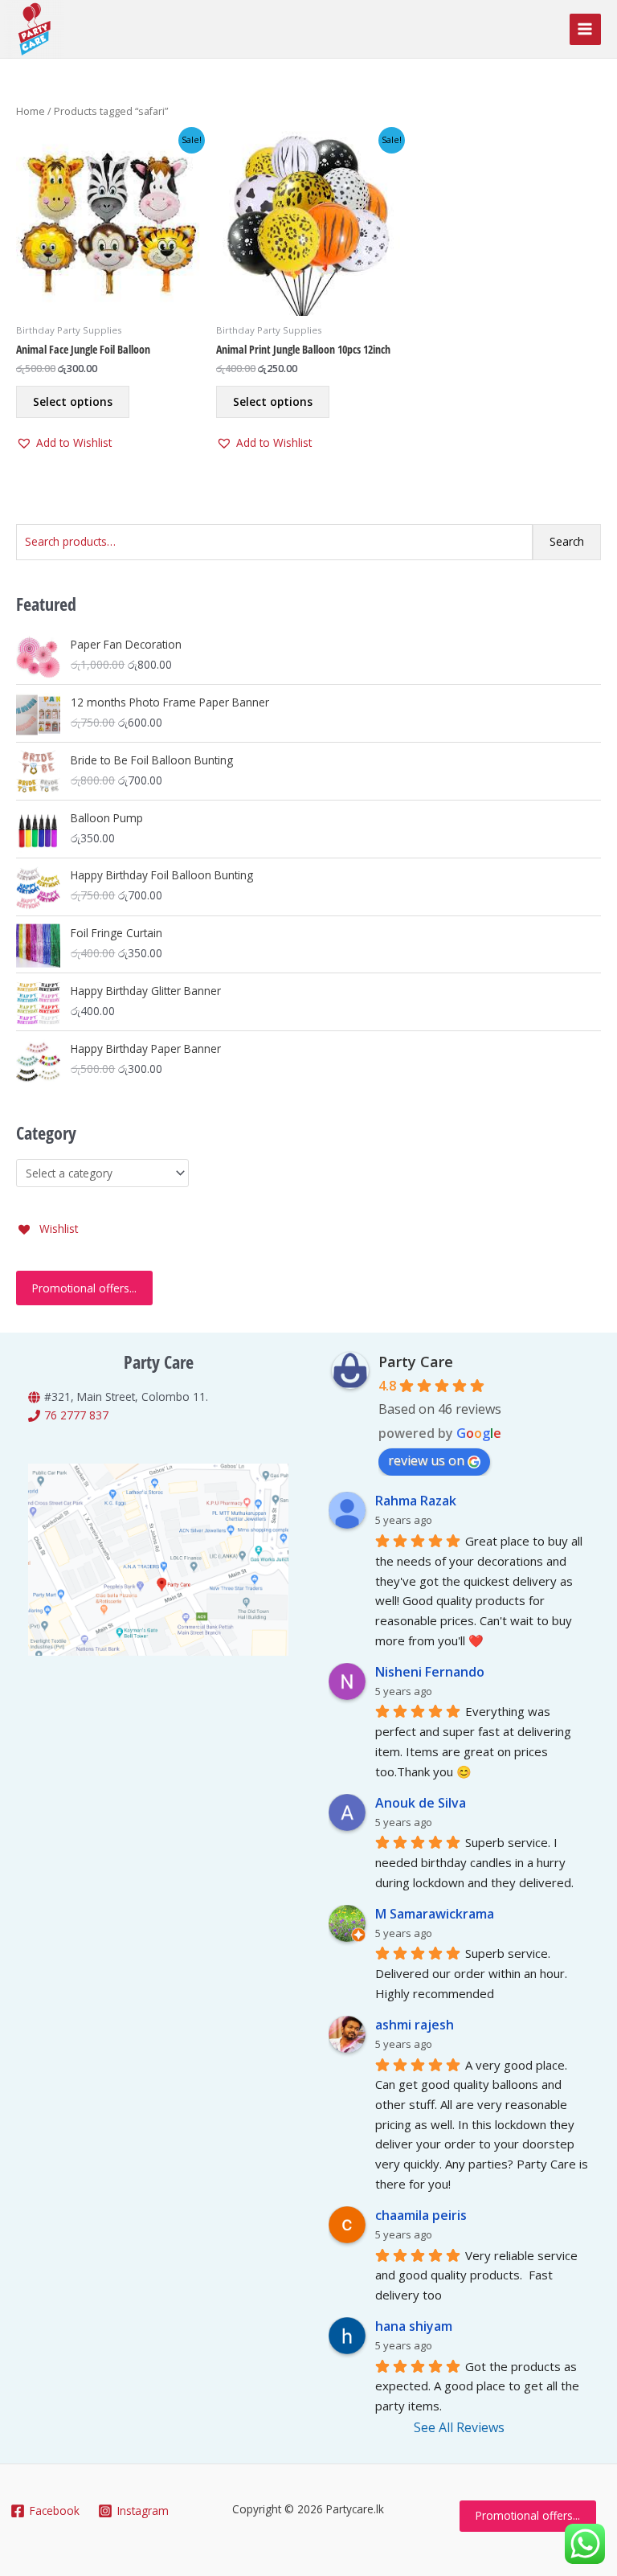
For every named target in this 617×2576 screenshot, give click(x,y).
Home (31, 111)
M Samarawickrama (435, 1914)
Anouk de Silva (421, 1803)
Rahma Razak (416, 1501)
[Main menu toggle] (585, 29)
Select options (73, 401)
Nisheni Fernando (430, 1672)
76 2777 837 (76, 1415)
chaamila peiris (421, 2215)
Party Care (416, 1362)
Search (567, 541)
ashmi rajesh (415, 2025)
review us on (426, 1460)
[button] (64, 443)
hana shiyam (414, 2326)
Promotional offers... (84, 1288)
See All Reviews (459, 2427)
